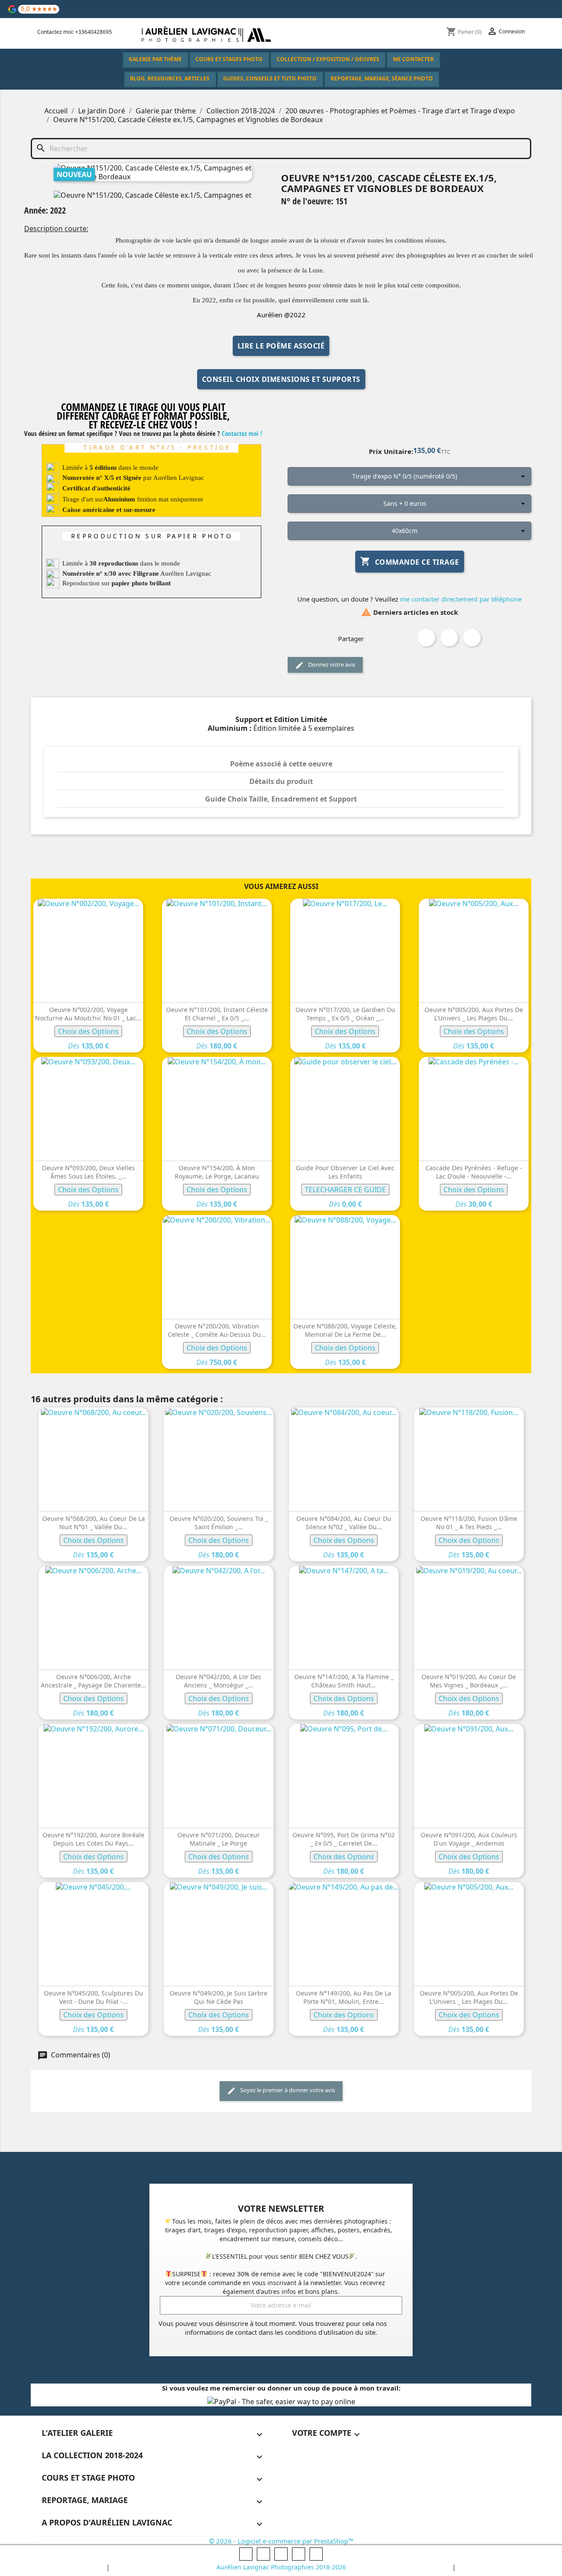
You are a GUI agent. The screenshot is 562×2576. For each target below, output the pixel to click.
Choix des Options (88, 1031)
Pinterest (472, 638)
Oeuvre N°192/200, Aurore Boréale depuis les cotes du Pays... (94, 1839)
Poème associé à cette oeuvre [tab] (281, 764)
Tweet (449, 638)
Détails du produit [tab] (281, 781)
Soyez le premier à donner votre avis (287, 2090)
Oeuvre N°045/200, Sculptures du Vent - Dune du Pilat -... (94, 1997)
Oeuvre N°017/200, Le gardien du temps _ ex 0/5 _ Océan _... (345, 1014)
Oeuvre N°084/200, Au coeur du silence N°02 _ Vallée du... (344, 1523)
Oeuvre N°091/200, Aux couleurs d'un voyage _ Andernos (469, 1839)
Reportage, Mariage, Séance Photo (382, 78)
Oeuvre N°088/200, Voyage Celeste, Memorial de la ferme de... (345, 1330)
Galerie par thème (155, 59)
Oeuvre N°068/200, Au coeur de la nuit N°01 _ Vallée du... (94, 1523)
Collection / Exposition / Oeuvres (328, 59)
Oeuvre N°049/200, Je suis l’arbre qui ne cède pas (218, 1997)
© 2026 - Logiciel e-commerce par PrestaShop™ (281, 2541)
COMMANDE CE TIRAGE (410, 561)
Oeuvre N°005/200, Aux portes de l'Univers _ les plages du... (474, 1014)
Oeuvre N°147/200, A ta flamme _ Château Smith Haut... (344, 1681)
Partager (426, 638)
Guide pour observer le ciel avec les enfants (345, 1172)
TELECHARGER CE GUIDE (345, 1190)
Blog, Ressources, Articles (170, 78)
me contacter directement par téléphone (460, 599)
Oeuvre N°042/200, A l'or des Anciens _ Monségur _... (218, 1681)
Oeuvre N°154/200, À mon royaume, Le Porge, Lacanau (217, 1172)
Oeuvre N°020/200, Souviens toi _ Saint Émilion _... (219, 1523)
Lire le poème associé (281, 346)
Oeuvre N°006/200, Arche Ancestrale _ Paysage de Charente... (94, 1681)
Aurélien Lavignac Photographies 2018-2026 (281, 2567)
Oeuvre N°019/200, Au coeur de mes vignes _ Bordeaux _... (469, 1681)
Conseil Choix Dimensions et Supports (281, 379)
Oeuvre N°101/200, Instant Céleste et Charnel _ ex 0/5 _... (217, 1014)
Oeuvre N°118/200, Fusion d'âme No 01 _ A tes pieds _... (469, 1523)
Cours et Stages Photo (229, 59)
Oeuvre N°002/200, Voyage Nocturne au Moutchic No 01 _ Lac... (88, 1014)
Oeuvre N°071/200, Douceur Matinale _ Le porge (219, 1839)
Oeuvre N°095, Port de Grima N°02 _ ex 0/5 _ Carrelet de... (344, 1839)
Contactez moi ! (242, 433)
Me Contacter (413, 59)
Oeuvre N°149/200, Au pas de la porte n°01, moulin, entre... (344, 1997)
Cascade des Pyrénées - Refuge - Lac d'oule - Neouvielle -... (474, 1172)
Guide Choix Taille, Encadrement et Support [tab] (281, 799)
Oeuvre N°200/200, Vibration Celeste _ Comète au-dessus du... (217, 1330)
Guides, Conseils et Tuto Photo (270, 78)
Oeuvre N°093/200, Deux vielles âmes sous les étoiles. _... (88, 1172)
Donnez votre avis (331, 664)
